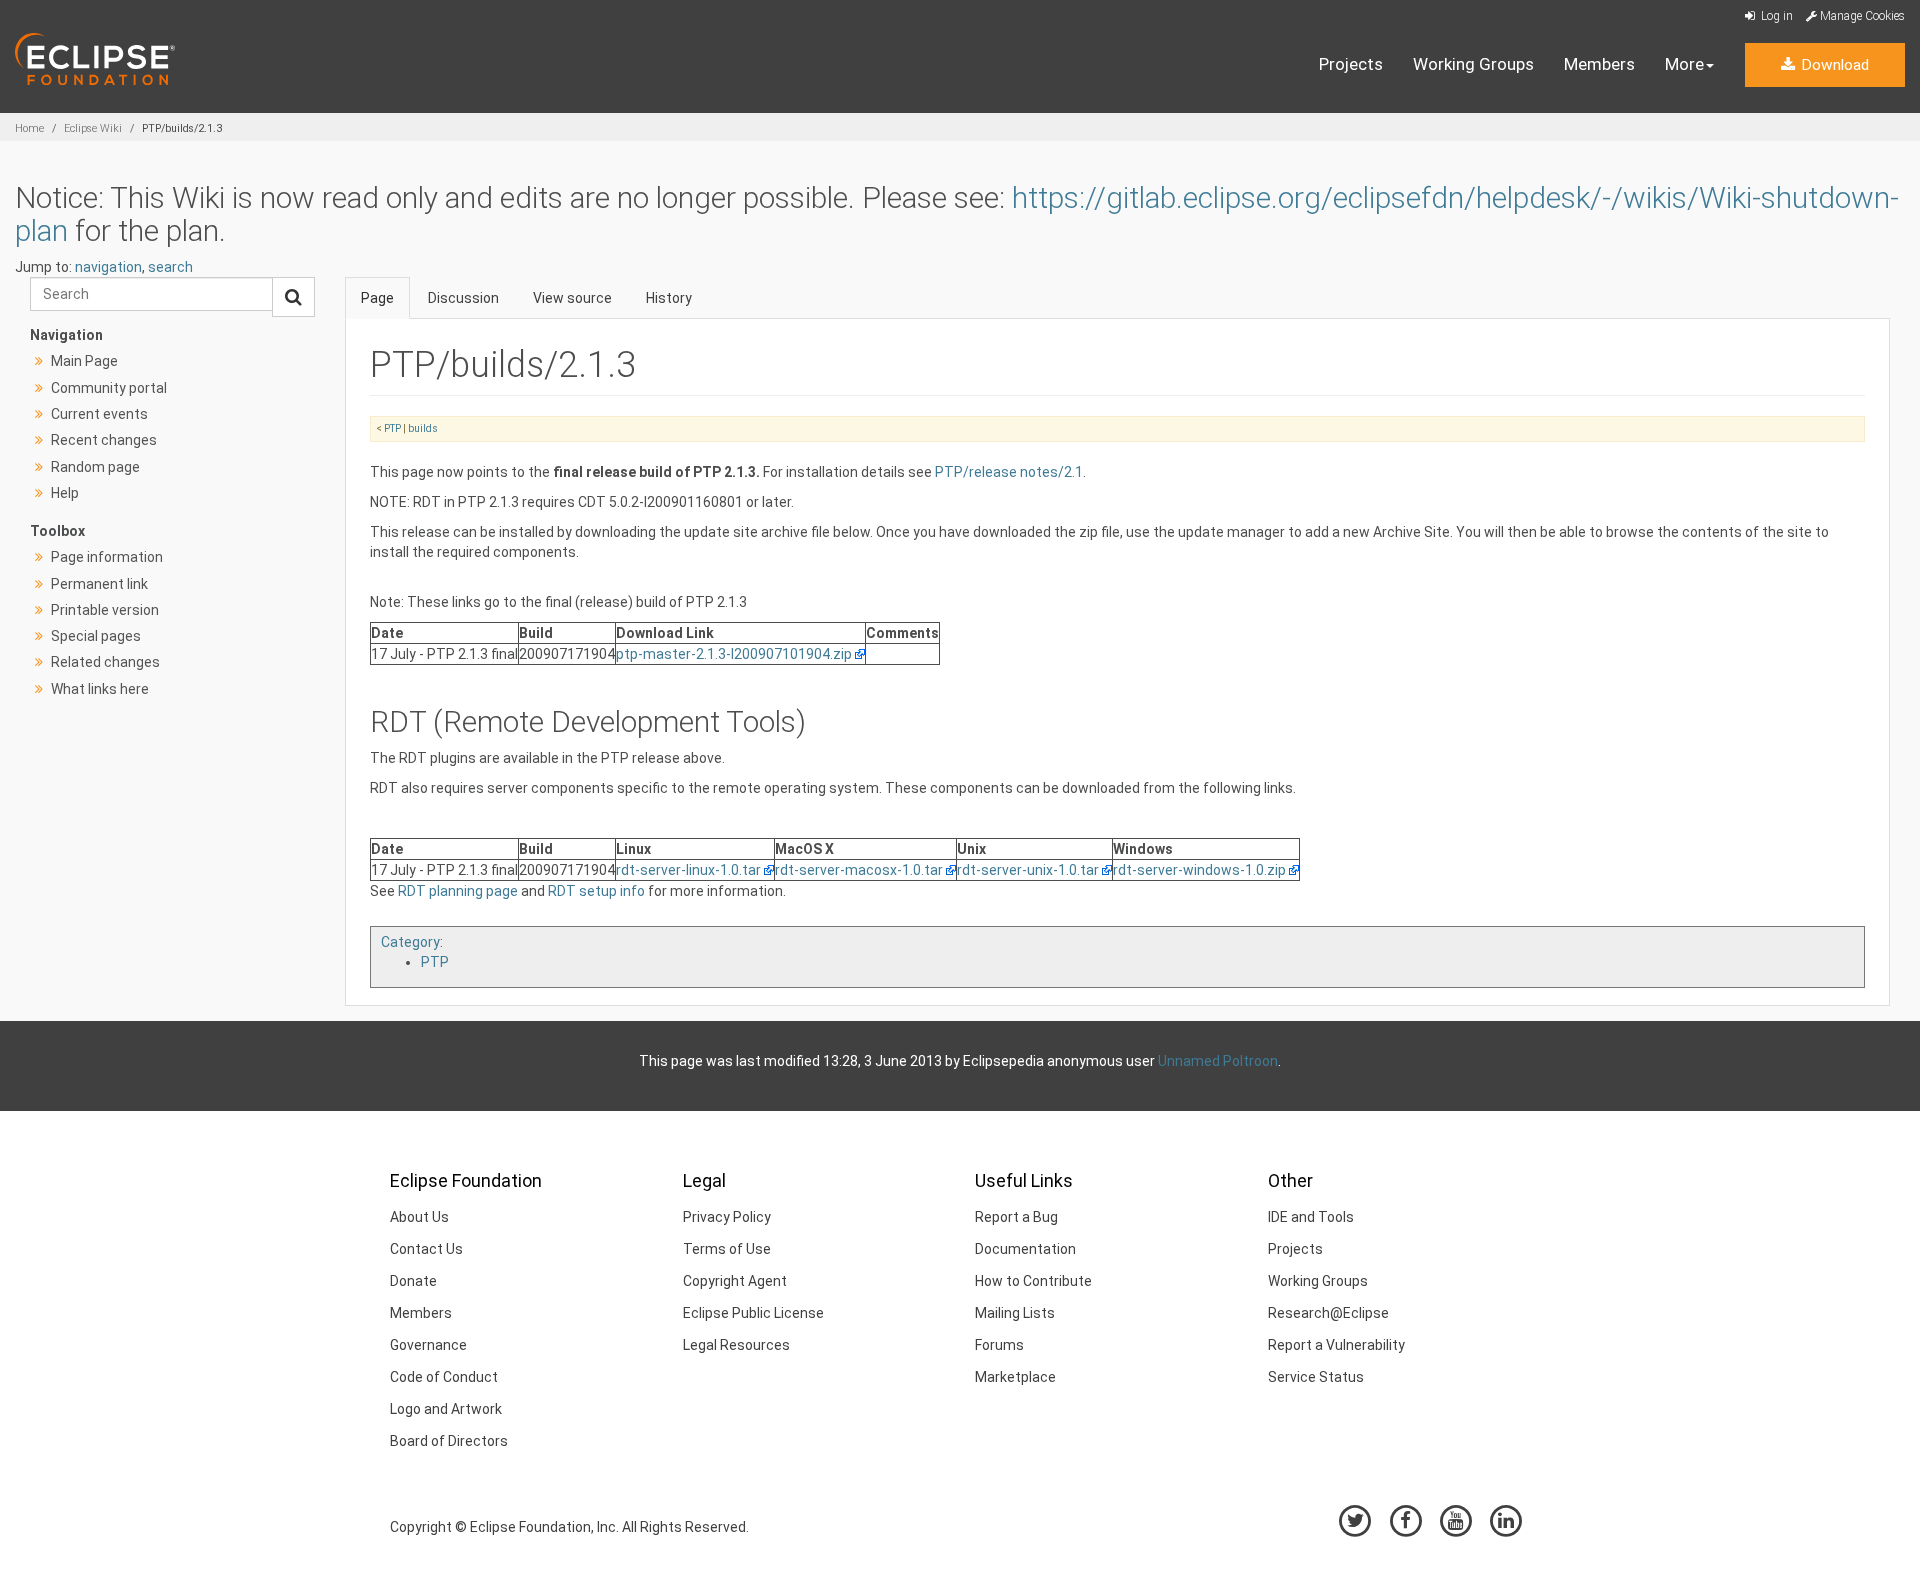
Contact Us (426, 1249)
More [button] (1684, 64)
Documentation (1025, 1249)
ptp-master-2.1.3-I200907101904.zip (734, 654)
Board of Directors (449, 1441)
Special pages (96, 636)
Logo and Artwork (446, 1409)
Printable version (105, 610)
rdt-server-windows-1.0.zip (1199, 870)
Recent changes (104, 440)
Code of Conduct (444, 1377)
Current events (99, 414)
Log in (1775, 16)
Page (377, 298)
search (170, 267)
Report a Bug (1016, 1217)
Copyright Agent (735, 1281)
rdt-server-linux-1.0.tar (688, 870)
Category (410, 942)
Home (29, 128)
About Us (419, 1217)
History (669, 298)
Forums (999, 1345)
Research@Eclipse (1328, 1313)
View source (572, 298)
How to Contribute (1033, 1281)
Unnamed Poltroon (1218, 1061)
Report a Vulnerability (1336, 1345)
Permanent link (99, 584)
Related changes (105, 662)
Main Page (84, 361)
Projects (1351, 64)
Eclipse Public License (753, 1313)
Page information (107, 557)
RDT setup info (596, 891)
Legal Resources (736, 1345)
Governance (428, 1345)
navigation (108, 267)
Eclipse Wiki (93, 128)
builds (423, 428)
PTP (392, 428)
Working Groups (1473, 64)
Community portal (109, 388)
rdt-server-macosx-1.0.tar (859, 870)
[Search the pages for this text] (293, 297)
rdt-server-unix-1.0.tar (1028, 870)
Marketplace (1015, 1377)
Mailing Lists (1015, 1313)
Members (1599, 64)
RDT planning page (458, 891)
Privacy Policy (727, 1217)
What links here (100, 689)
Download (1833, 65)
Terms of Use (727, 1249)
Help (65, 493)
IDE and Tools (1311, 1217)
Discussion (463, 298)
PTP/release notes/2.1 (1009, 472)
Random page (95, 467)
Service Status (1316, 1377)
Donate (413, 1281)
